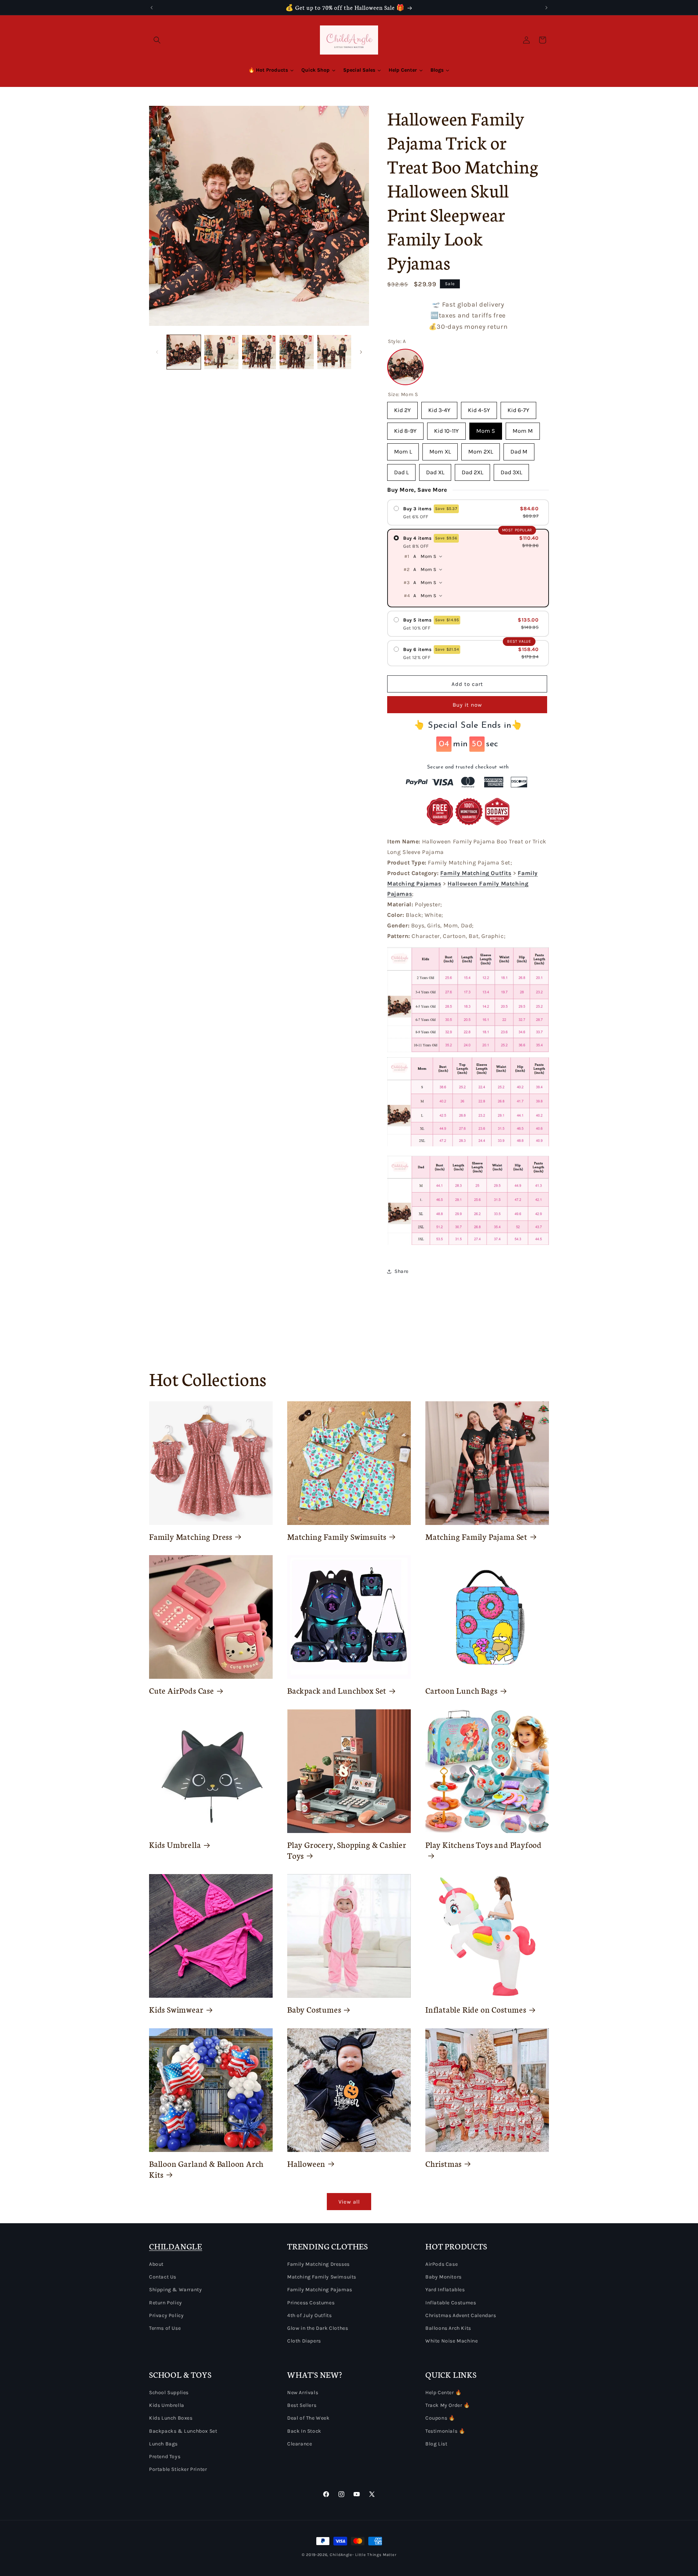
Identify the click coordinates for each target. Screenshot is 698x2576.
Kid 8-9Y (405, 428)
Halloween (306, 2164)
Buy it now (467, 705)
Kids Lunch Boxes (171, 2418)
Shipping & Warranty (175, 2290)
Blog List (436, 2444)
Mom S (486, 428)
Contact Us (163, 2277)
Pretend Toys (165, 2457)
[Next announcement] (546, 8)
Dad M (519, 449)
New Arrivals (303, 2393)
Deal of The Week (308, 2418)
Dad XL (435, 470)
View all (349, 2202)
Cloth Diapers (304, 2341)
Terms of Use (165, 2328)
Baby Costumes (314, 2009)
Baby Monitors (444, 2277)
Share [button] (402, 1271)
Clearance (300, 2444)
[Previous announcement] (152, 8)
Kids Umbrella (175, 1845)
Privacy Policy (166, 2315)
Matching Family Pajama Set (476, 1537)
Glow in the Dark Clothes (318, 2328)
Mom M (523, 428)
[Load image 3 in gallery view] (259, 352)
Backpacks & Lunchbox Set (183, 2431)
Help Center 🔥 (444, 2393)
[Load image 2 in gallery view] (221, 352)
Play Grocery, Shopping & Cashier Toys (347, 1850)
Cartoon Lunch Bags (462, 1690)
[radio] (468, 512)
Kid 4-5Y (479, 408)
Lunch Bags (163, 2444)
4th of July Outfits (309, 2315)
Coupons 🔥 (440, 2418)
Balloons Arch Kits (448, 2328)
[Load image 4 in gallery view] (296, 352)
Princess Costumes (311, 2303)
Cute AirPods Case (182, 1690)
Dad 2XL (472, 470)
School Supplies (169, 2393)
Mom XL (440, 449)
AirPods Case (442, 2264)
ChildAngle (341, 2555)
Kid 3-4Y (439, 408)
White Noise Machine (452, 2341)
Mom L (403, 449)
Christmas (444, 2164)
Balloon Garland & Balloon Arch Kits (206, 2169)
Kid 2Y (402, 408)
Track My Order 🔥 (448, 2405)
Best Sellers (302, 2405)
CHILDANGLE (176, 2246)
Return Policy (166, 2303)
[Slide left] (157, 352)
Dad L (401, 470)
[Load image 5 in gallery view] (334, 352)
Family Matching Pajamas (320, 2290)
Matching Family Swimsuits (337, 1537)
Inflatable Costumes (451, 2303)
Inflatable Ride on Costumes (476, 2009)
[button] (157, 40)
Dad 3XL (511, 470)
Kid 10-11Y (446, 428)
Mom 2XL (481, 449)
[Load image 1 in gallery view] (184, 352)
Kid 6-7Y (518, 408)
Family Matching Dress (191, 1537)
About (156, 2264)
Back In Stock (304, 2431)
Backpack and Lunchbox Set (337, 1690)
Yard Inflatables (445, 2290)
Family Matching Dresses (318, 2264)
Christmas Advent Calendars (461, 2315)
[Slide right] (361, 352)
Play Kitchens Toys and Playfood (484, 1845)
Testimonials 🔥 (445, 2431)
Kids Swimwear (176, 2009)
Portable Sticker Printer (178, 2469)
